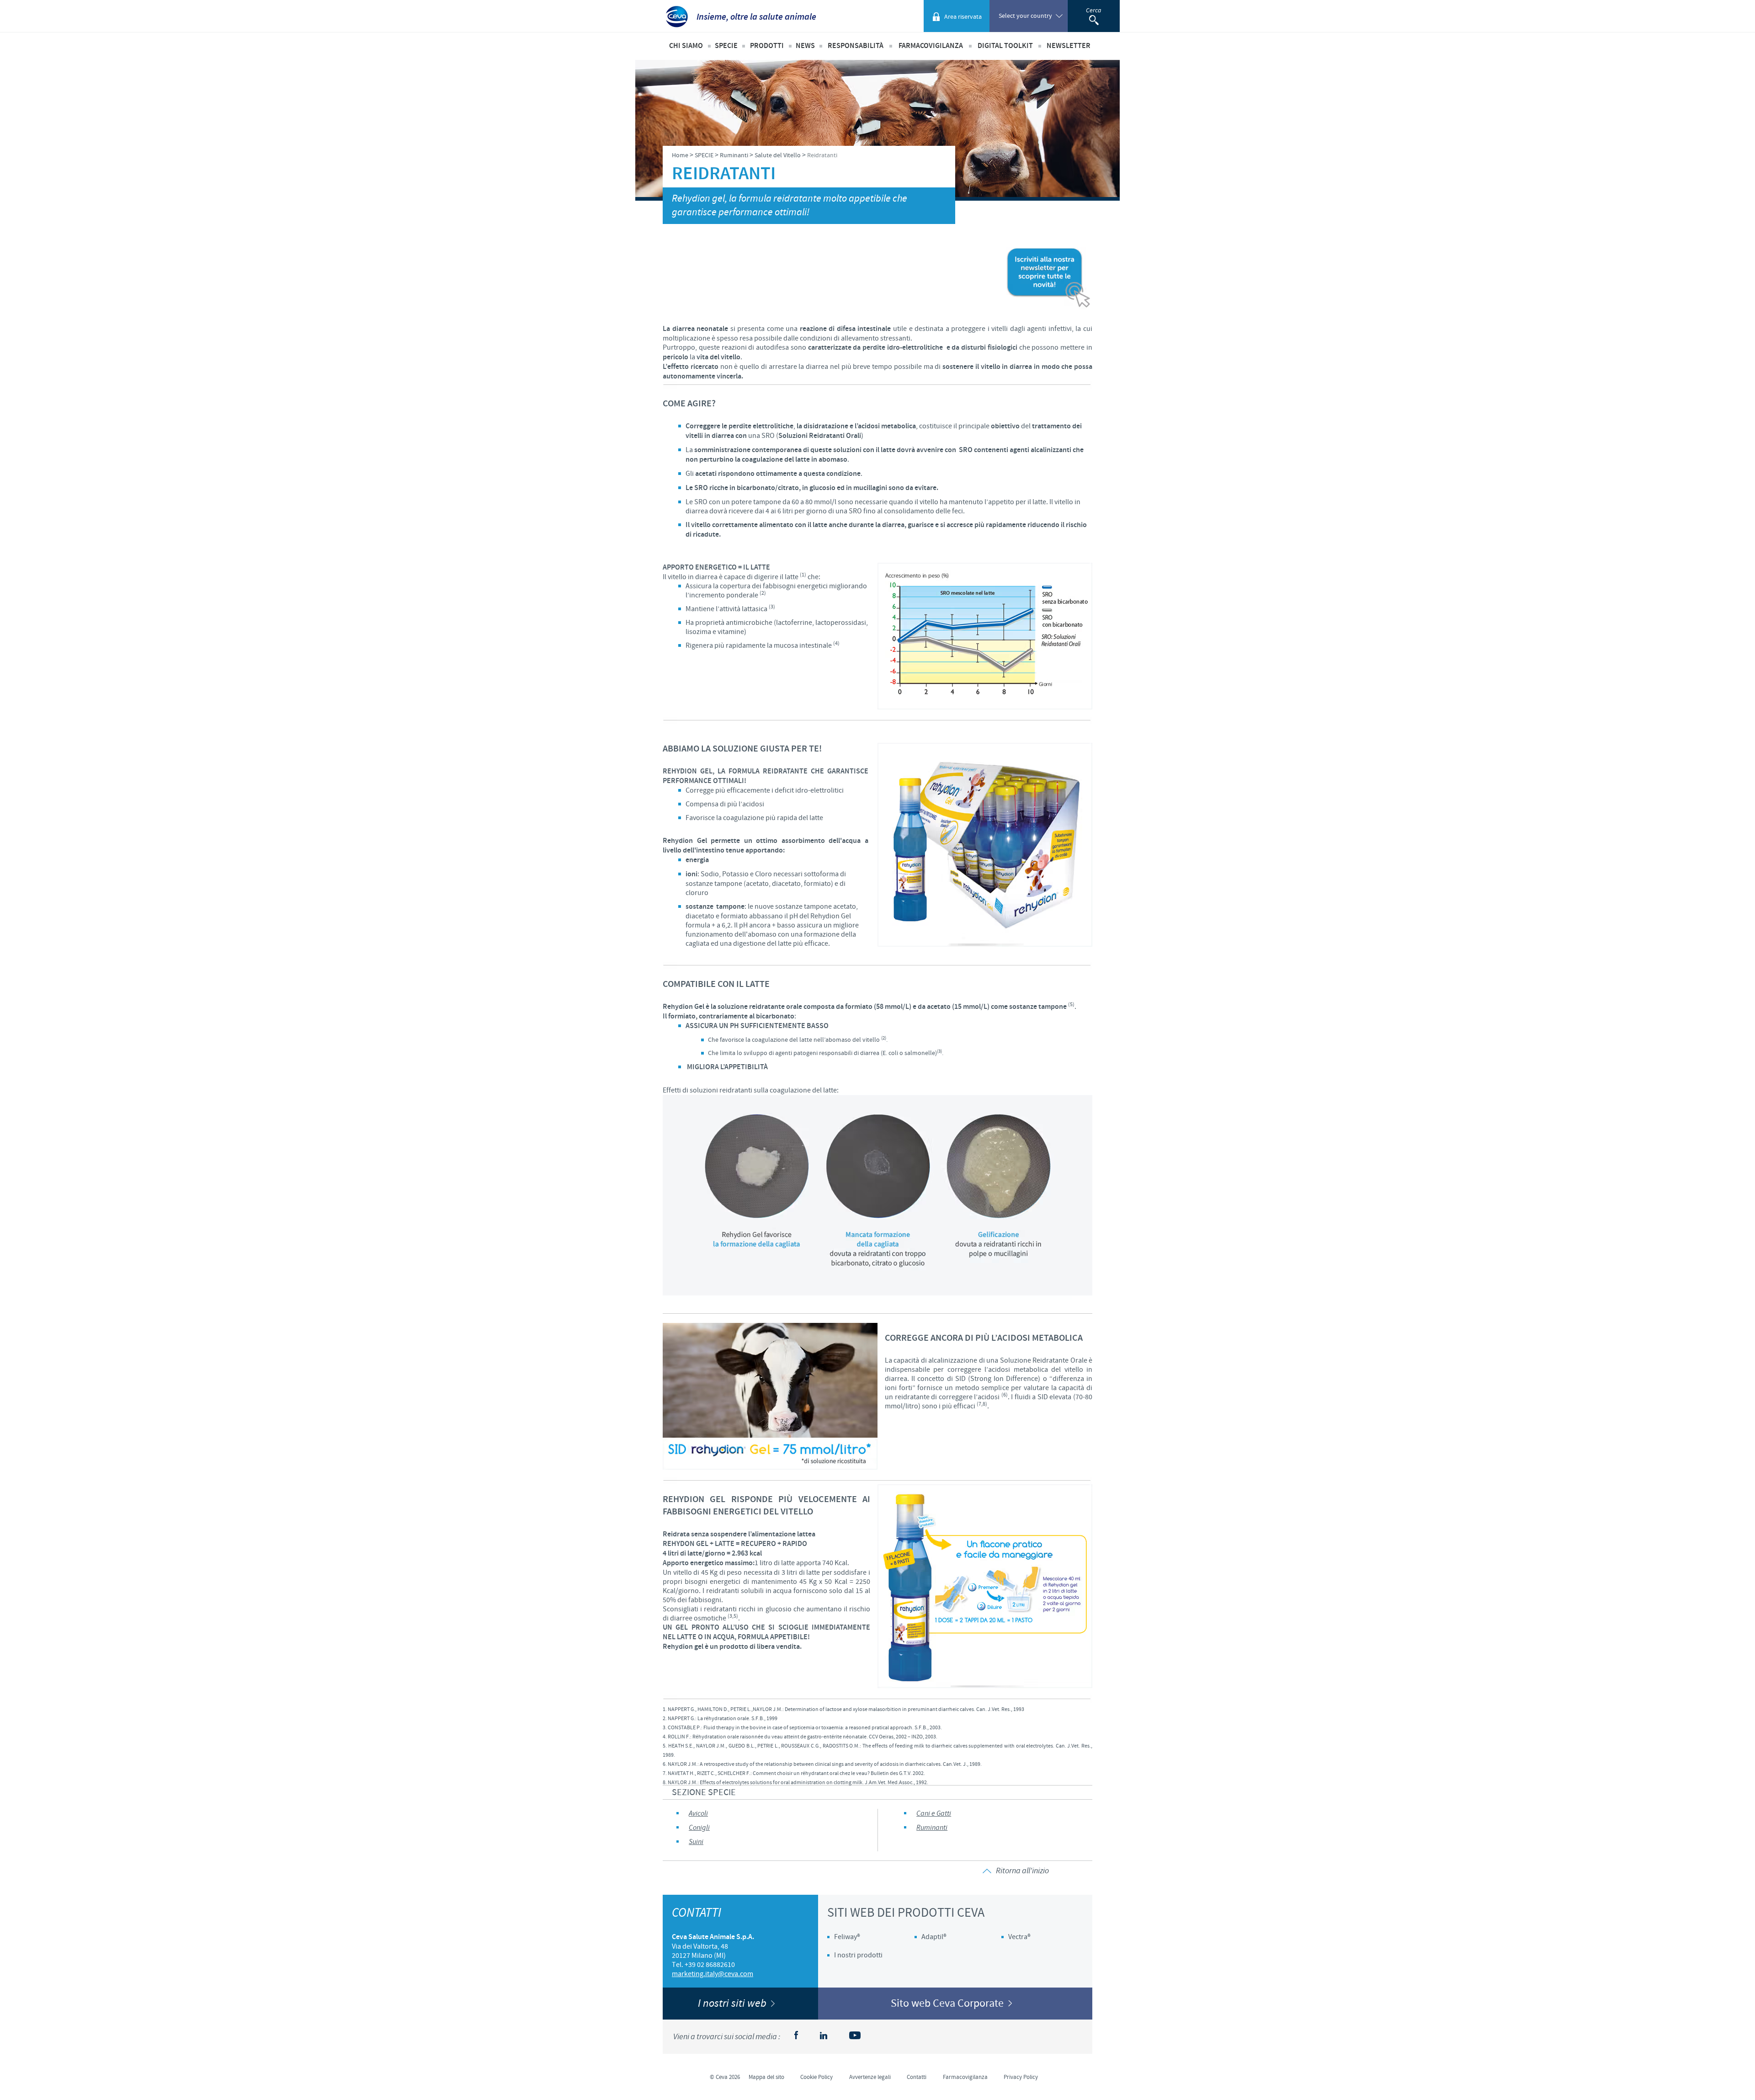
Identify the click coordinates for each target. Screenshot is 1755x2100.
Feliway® (847, 1937)
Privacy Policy (1021, 2077)
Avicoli (698, 1814)
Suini (696, 1842)
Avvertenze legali (870, 2077)
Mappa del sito (766, 2077)
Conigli (699, 1828)
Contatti (917, 2077)
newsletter (1069, 46)
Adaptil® (934, 1937)
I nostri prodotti (858, 1955)
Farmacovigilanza (931, 46)
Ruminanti (932, 1828)
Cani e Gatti (934, 1814)
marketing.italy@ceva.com (713, 1974)
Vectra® (1019, 1937)
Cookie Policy (816, 2077)
